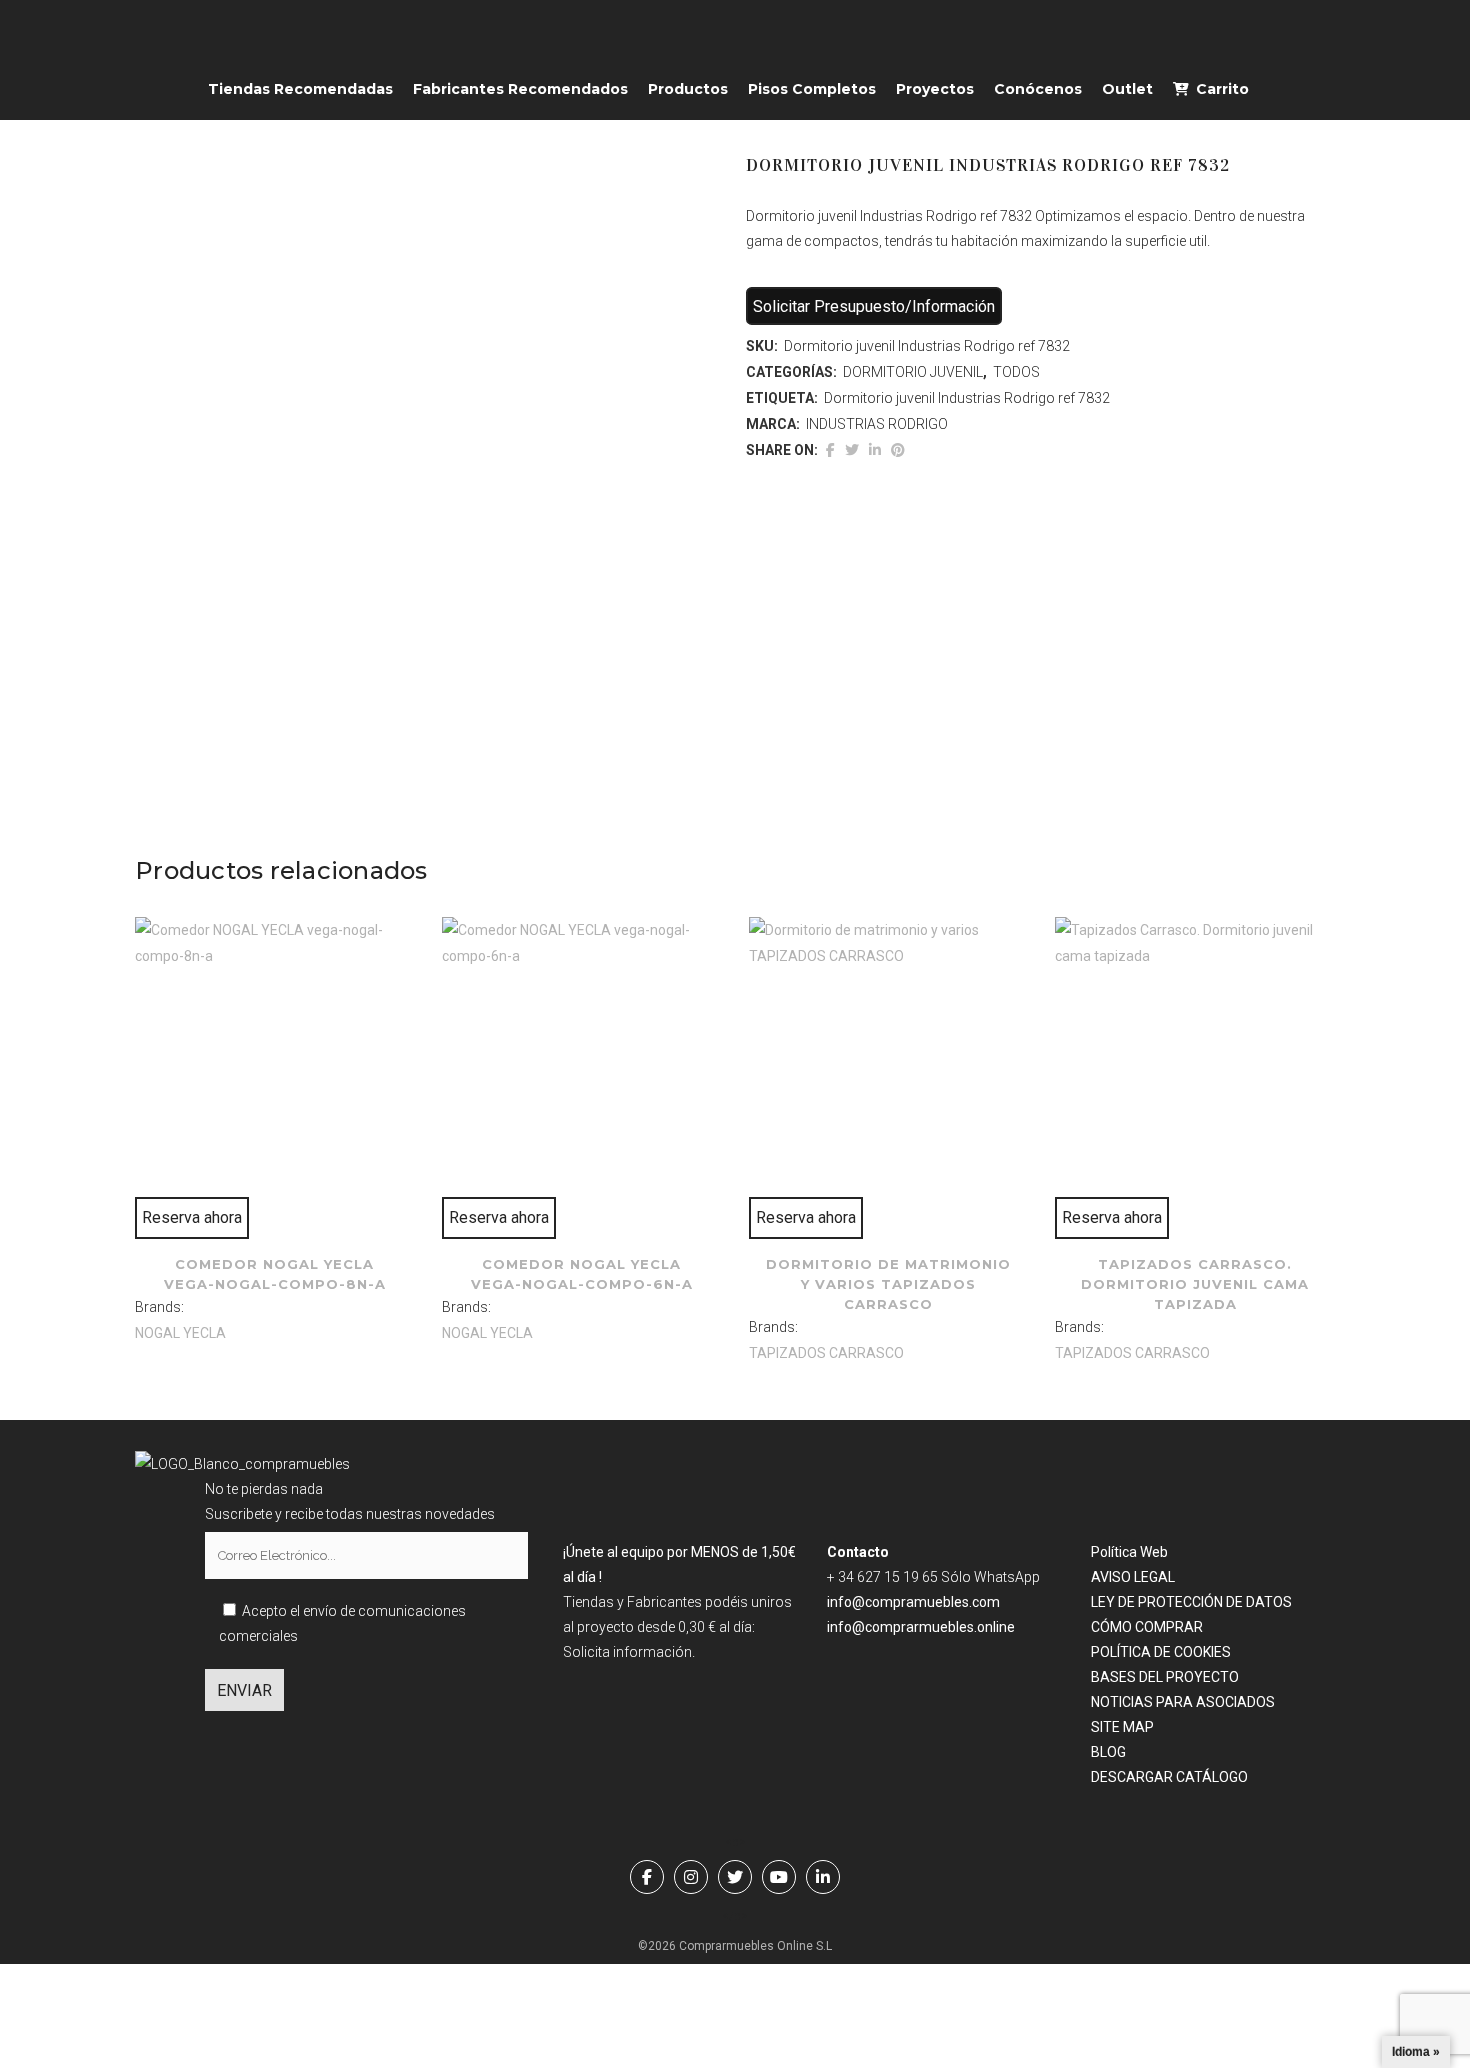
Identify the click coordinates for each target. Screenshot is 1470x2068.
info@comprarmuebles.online (921, 1627)
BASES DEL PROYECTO (1165, 1677)
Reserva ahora (192, 1217)
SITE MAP (1122, 1727)
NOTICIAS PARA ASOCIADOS (1183, 1702)
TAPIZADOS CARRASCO (826, 1353)
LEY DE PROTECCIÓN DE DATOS (1191, 1602)
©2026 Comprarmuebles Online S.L (735, 1946)
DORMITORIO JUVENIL (913, 372)
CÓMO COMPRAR (1147, 1627)
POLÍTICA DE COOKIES (1161, 1652)
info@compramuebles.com (913, 1602)
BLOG (1108, 1752)
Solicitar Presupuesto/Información (874, 306)
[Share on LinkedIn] (875, 450)
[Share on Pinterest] (898, 450)
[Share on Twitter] (852, 450)
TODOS (1016, 372)
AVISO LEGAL (1133, 1577)
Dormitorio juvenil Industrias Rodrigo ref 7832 (967, 398)
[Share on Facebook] (830, 450)
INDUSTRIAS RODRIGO (877, 424)
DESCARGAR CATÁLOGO (1169, 1777)
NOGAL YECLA (180, 1333)
